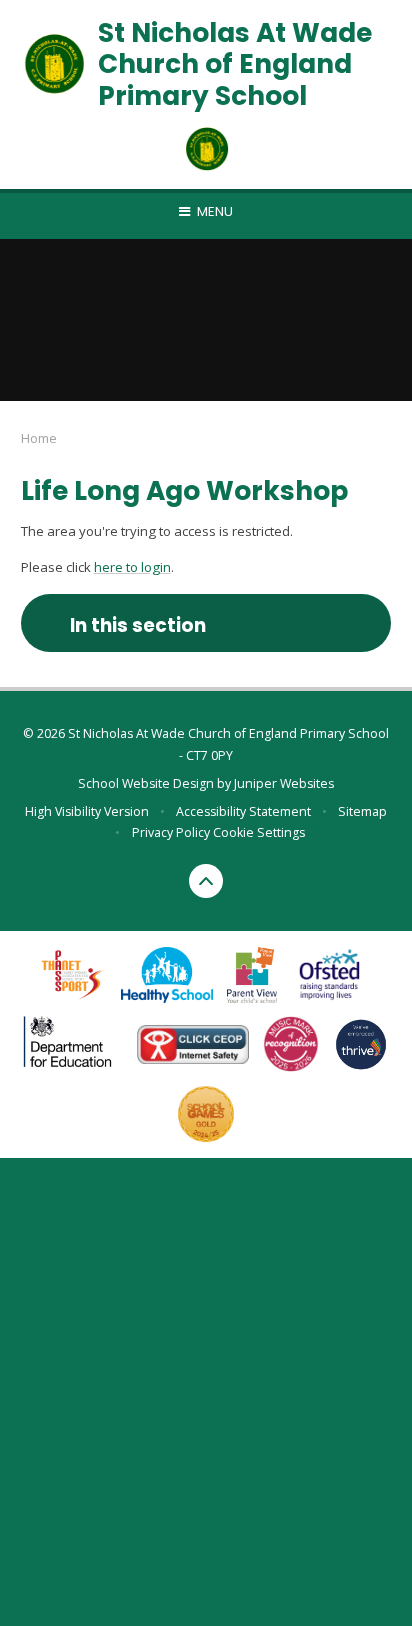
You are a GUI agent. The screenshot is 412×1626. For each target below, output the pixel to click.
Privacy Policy (171, 832)
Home (39, 438)
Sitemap (362, 811)
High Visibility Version (87, 811)
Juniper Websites (284, 783)
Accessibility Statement (243, 811)
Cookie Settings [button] (259, 832)
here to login (132, 567)
